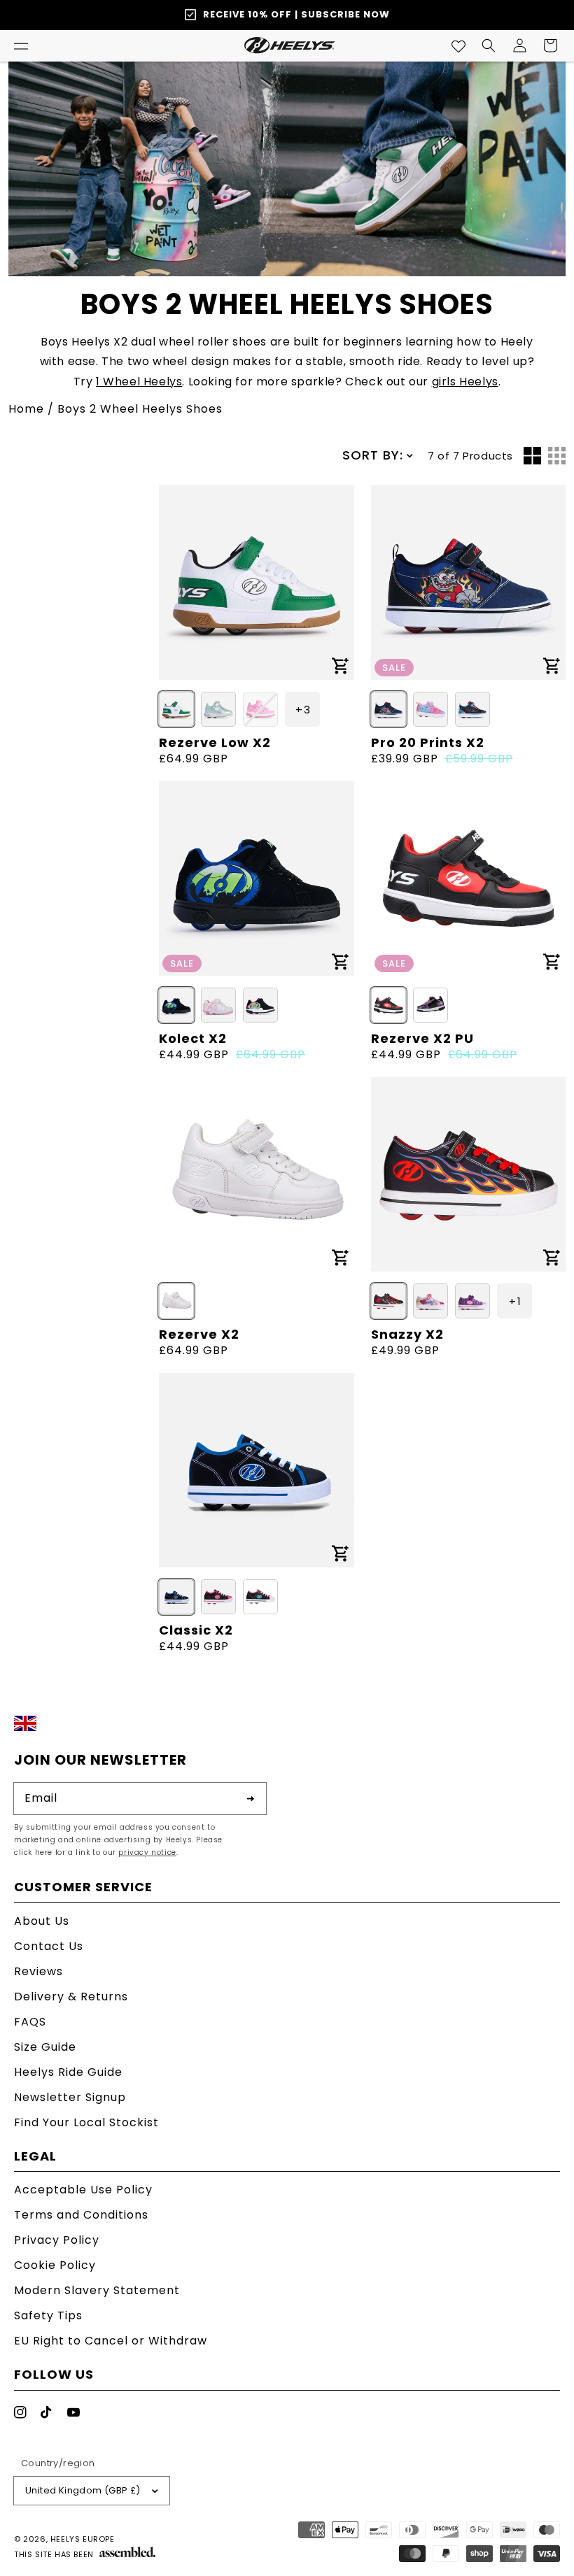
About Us (42, 1922)
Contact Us (49, 1946)
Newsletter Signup (70, 2097)
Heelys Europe (83, 2539)
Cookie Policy (55, 2265)
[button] (21, 45)
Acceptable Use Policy (83, 2191)
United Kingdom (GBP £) (83, 2490)
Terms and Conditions (81, 2215)
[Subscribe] (251, 1798)
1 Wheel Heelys (139, 382)
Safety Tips (48, 2315)
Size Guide (45, 2047)
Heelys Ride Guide (68, 2072)
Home (26, 409)
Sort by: (373, 455)
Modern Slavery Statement (97, 2290)
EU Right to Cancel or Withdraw (111, 2341)
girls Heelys (465, 382)
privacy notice (147, 1852)
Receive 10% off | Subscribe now (296, 14)
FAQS (30, 2022)
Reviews (38, 1971)
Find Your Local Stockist (86, 2122)
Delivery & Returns (71, 1997)
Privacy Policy (57, 2240)
